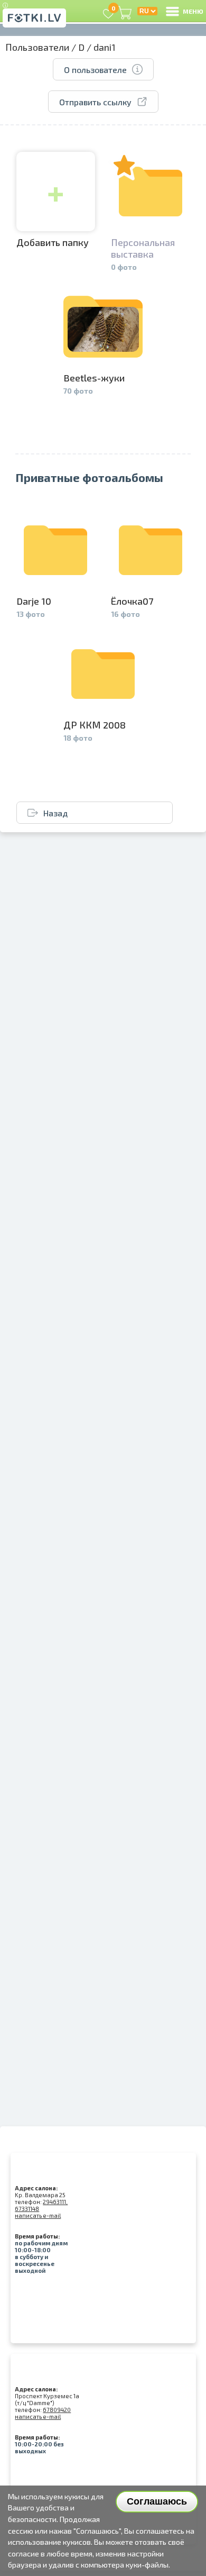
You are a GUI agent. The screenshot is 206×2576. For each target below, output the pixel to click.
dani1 (105, 47)
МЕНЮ (193, 11)
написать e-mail (38, 2215)
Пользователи (37, 47)
